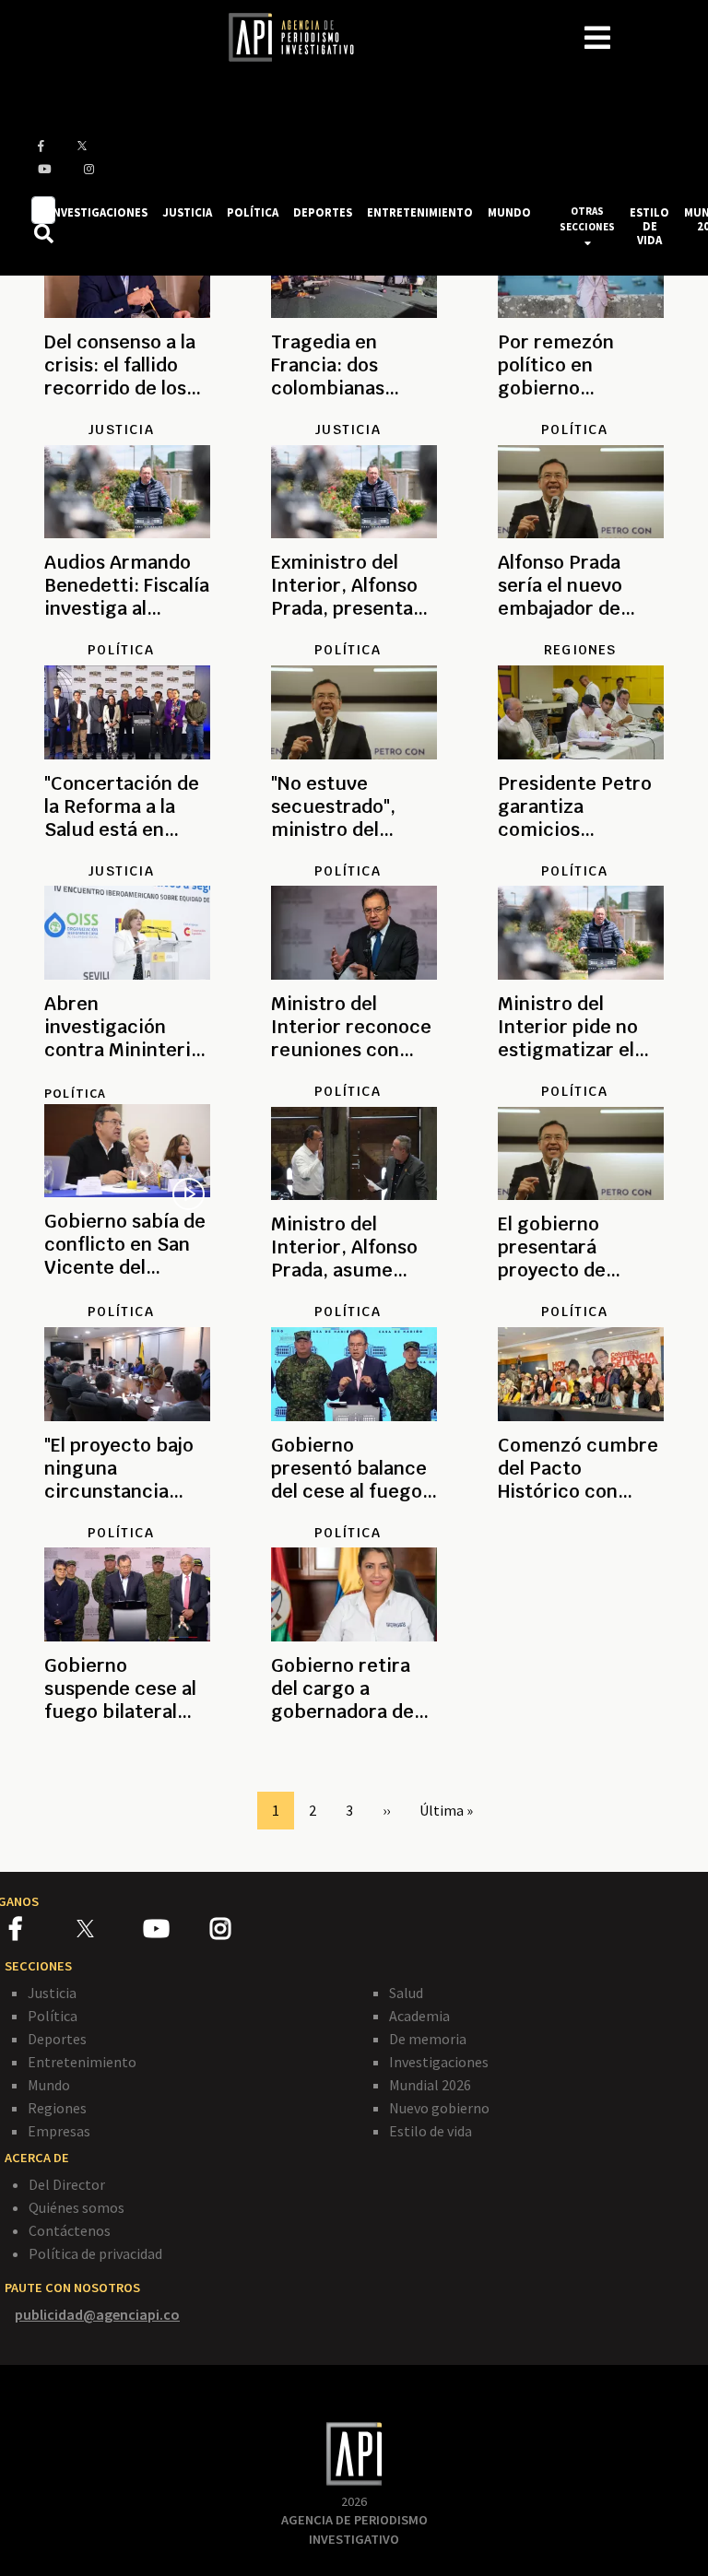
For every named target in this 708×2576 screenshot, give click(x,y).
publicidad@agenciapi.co (97, 2314)
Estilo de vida (431, 2131)
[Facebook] (43, 1932)
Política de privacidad (95, 2253)
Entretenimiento (82, 2062)
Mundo (49, 2085)
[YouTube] (177, 1932)
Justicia (52, 1993)
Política (75, 1093)
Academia (419, 2016)
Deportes (57, 2039)
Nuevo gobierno (439, 2108)
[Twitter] (108, 1929)
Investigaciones (439, 2062)
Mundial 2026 (430, 2085)
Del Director (67, 2184)
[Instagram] (242, 1932)
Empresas (59, 2131)
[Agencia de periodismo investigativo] (301, 36)
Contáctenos (70, 2230)
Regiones (57, 2108)
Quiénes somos (77, 2207)
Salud (406, 1993)
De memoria (428, 2039)
